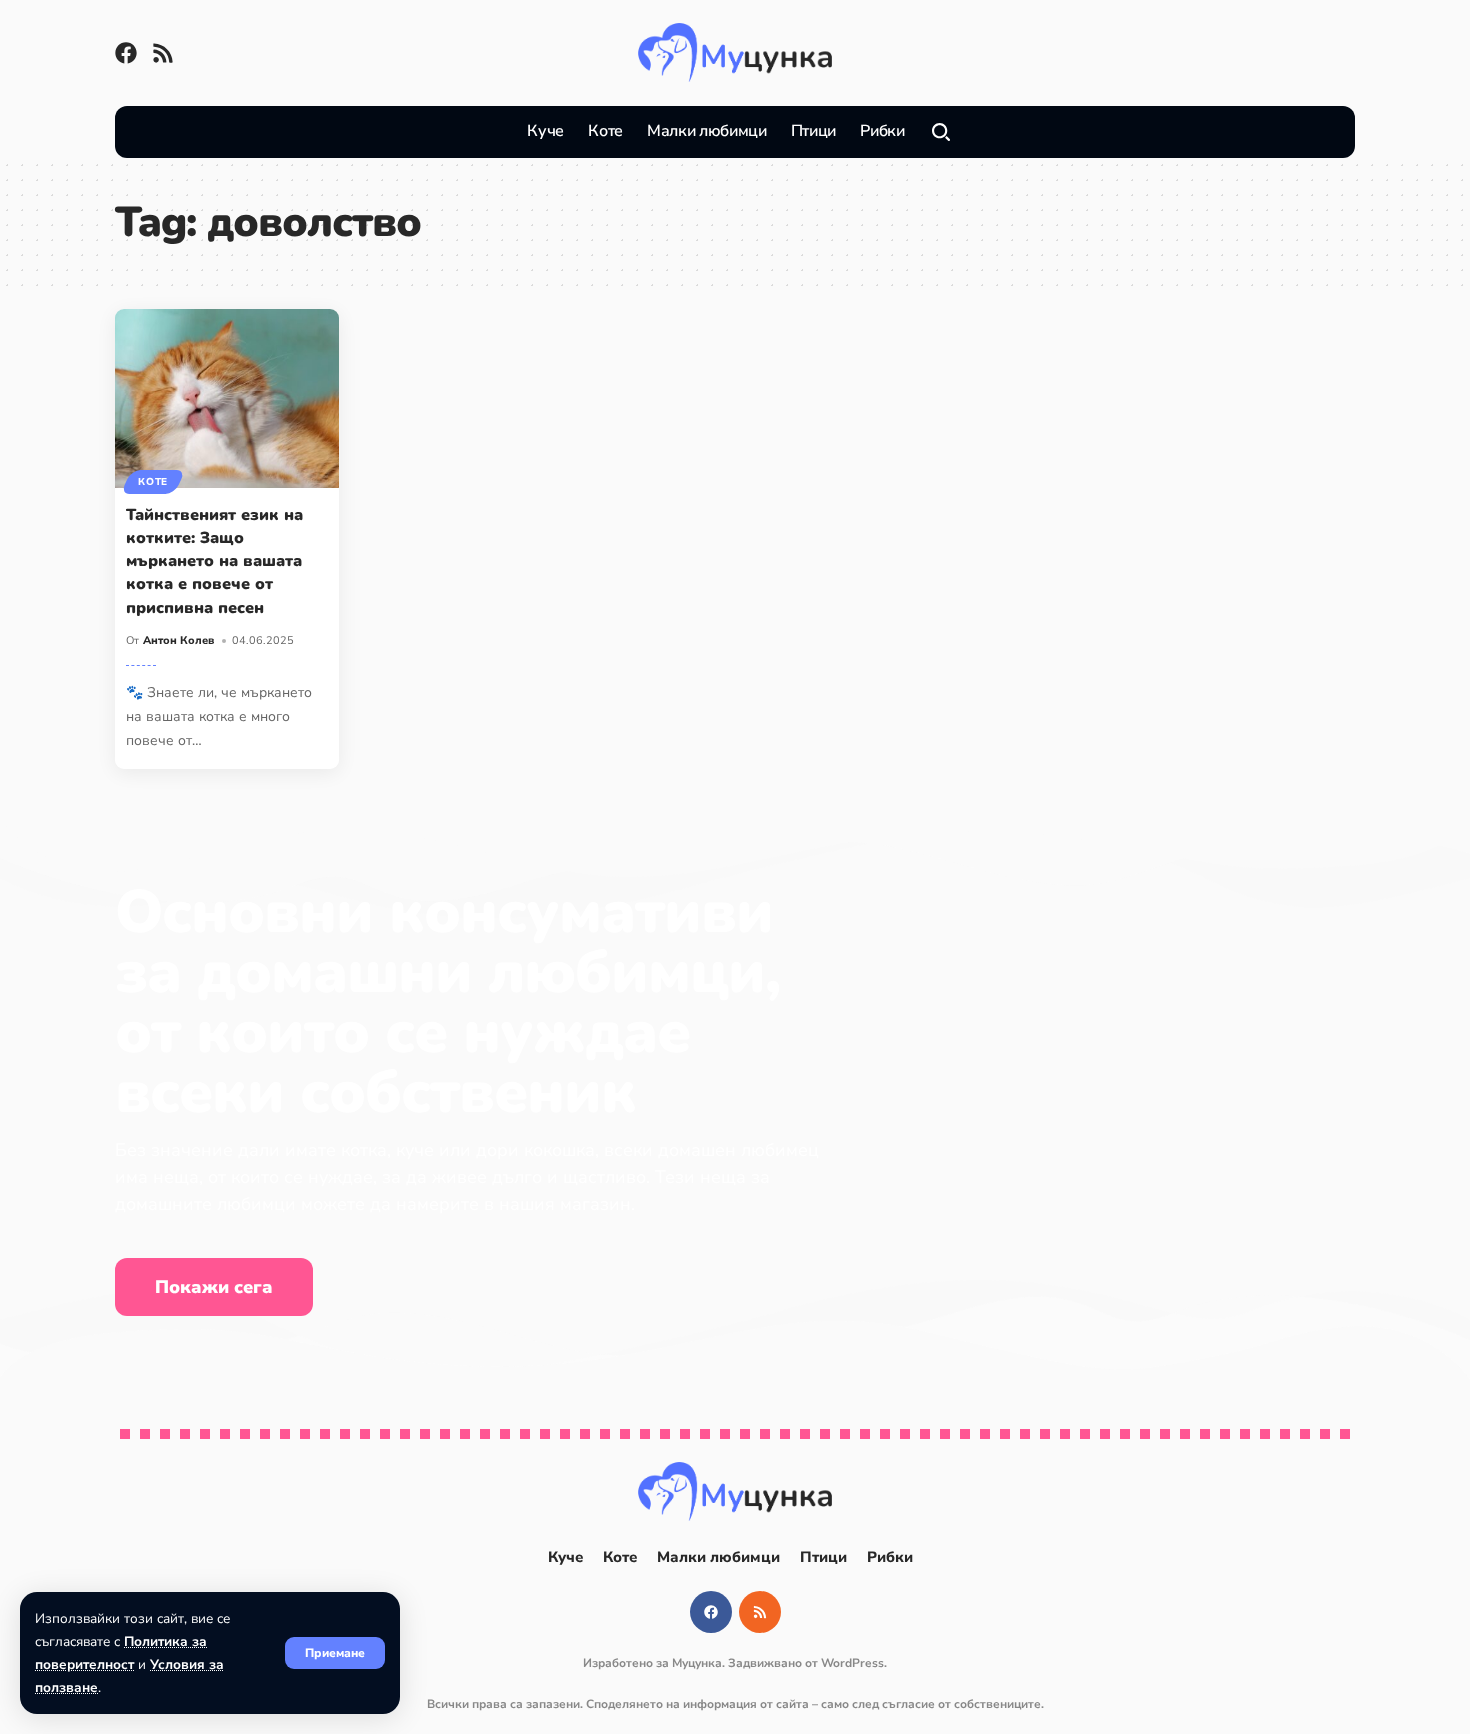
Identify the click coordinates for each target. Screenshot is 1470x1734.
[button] (335, 1653)
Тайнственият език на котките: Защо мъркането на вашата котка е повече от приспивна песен (214, 561)
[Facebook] (126, 53)
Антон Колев (178, 640)
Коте (153, 482)
